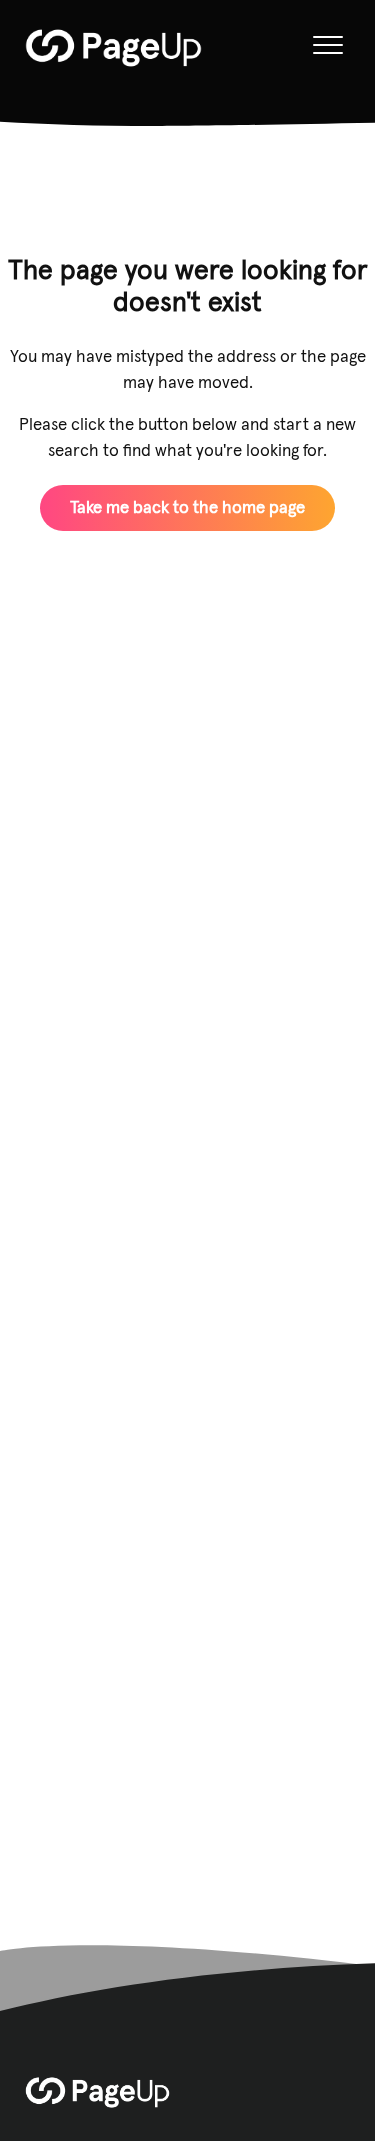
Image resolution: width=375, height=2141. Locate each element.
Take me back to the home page (187, 507)
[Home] (113, 48)
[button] (327, 45)
